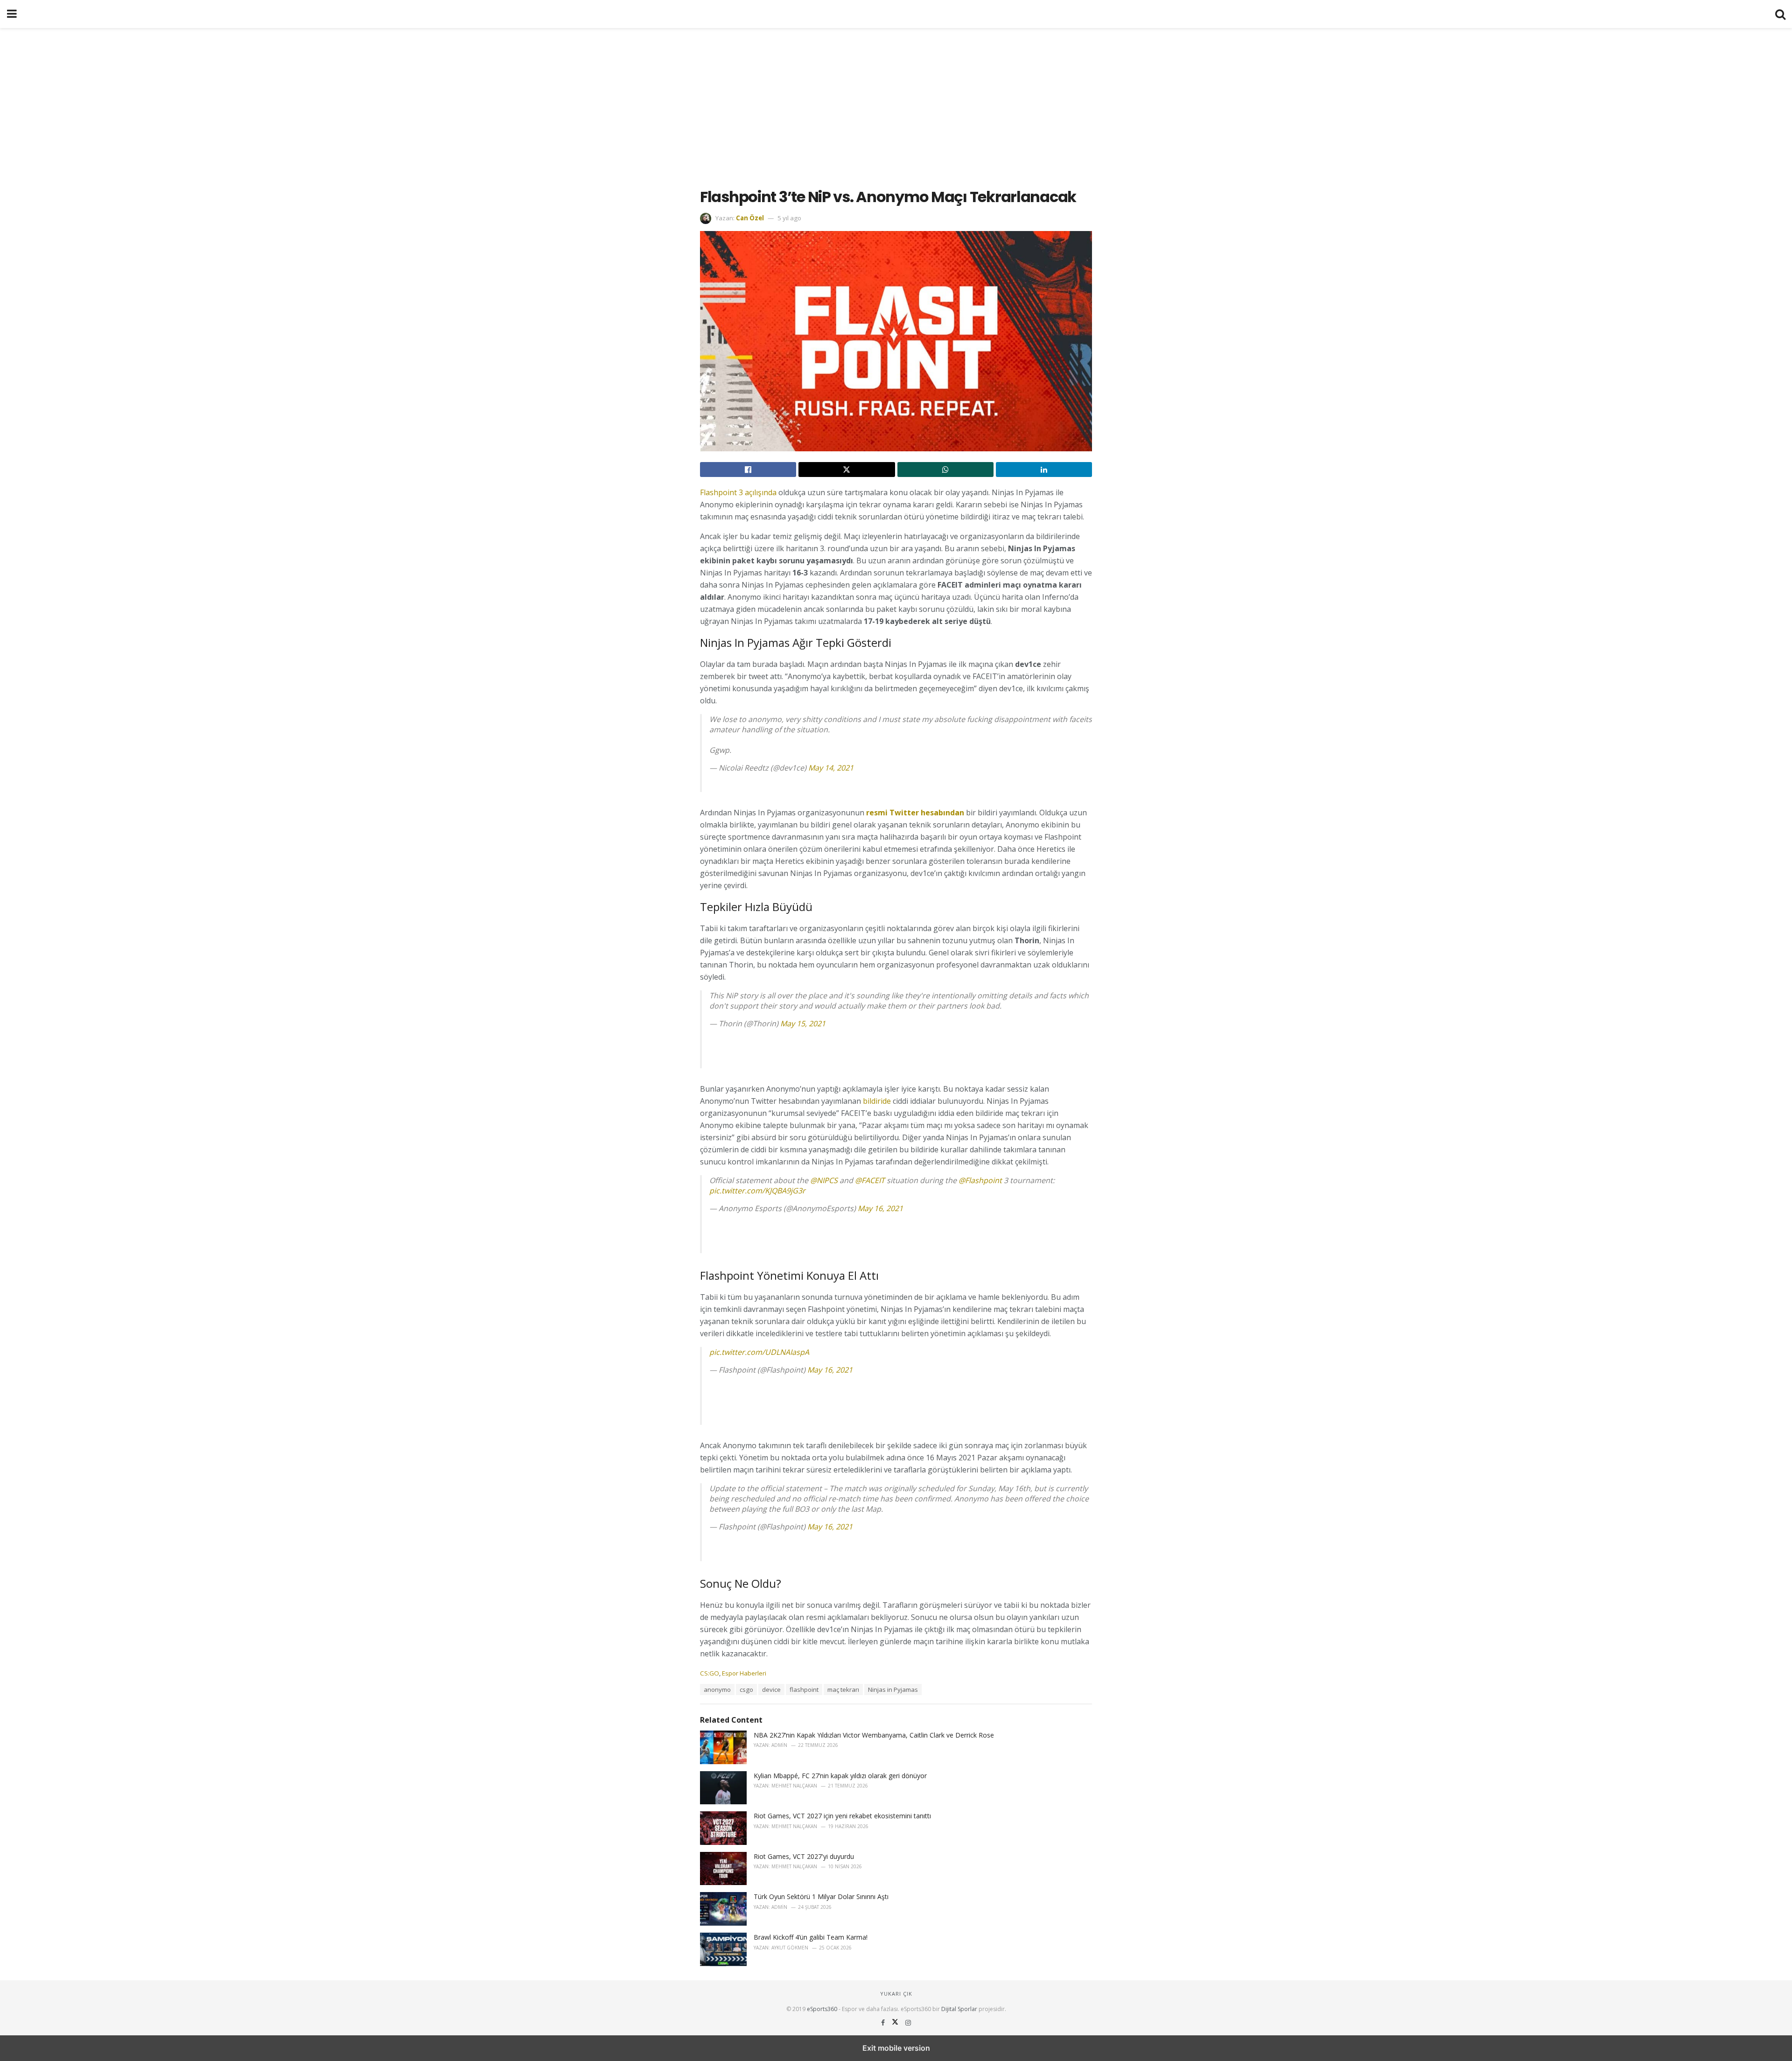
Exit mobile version (896, 2048)
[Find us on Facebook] (884, 2022)
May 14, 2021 (831, 768)
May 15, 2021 (803, 1023)
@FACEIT (870, 1180)
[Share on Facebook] (748, 470)
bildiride (877, 1101)
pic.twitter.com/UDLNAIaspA (759, 1352)
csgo (746, 1689)
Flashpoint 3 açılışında (738, 492)
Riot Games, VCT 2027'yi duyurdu (804, 1856)
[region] (896, 103)
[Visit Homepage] (896, 14)
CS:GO (710, 1673)
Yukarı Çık (896, 1994)
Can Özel (750, 218)
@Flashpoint (980, 1180)
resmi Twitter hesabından (915, 813)
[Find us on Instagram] (908, 2022)
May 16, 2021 (880, 1208)
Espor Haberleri (744, 1673)
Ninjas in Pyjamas (893, 1689)
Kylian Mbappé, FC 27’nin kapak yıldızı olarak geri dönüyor (840, 1776)
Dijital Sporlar (959, 2009)
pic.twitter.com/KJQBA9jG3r (757, 1191)
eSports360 (822, 2009)
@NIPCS (824, 1180)
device (771, 1689)
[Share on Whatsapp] (945, 470)
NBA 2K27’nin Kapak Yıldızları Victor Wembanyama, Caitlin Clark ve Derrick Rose (874, 1735)
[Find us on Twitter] (896, 2022)
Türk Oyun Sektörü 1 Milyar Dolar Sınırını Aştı (821, 1896)
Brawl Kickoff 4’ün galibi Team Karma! (811, 1937)
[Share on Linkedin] (1044, 470)
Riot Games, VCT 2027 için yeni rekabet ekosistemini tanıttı (842, 1816)
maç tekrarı (843, 1689)
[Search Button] (1780, 14)
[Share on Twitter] (847, 470)
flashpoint (804, 1689)
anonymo (717, 1689)
